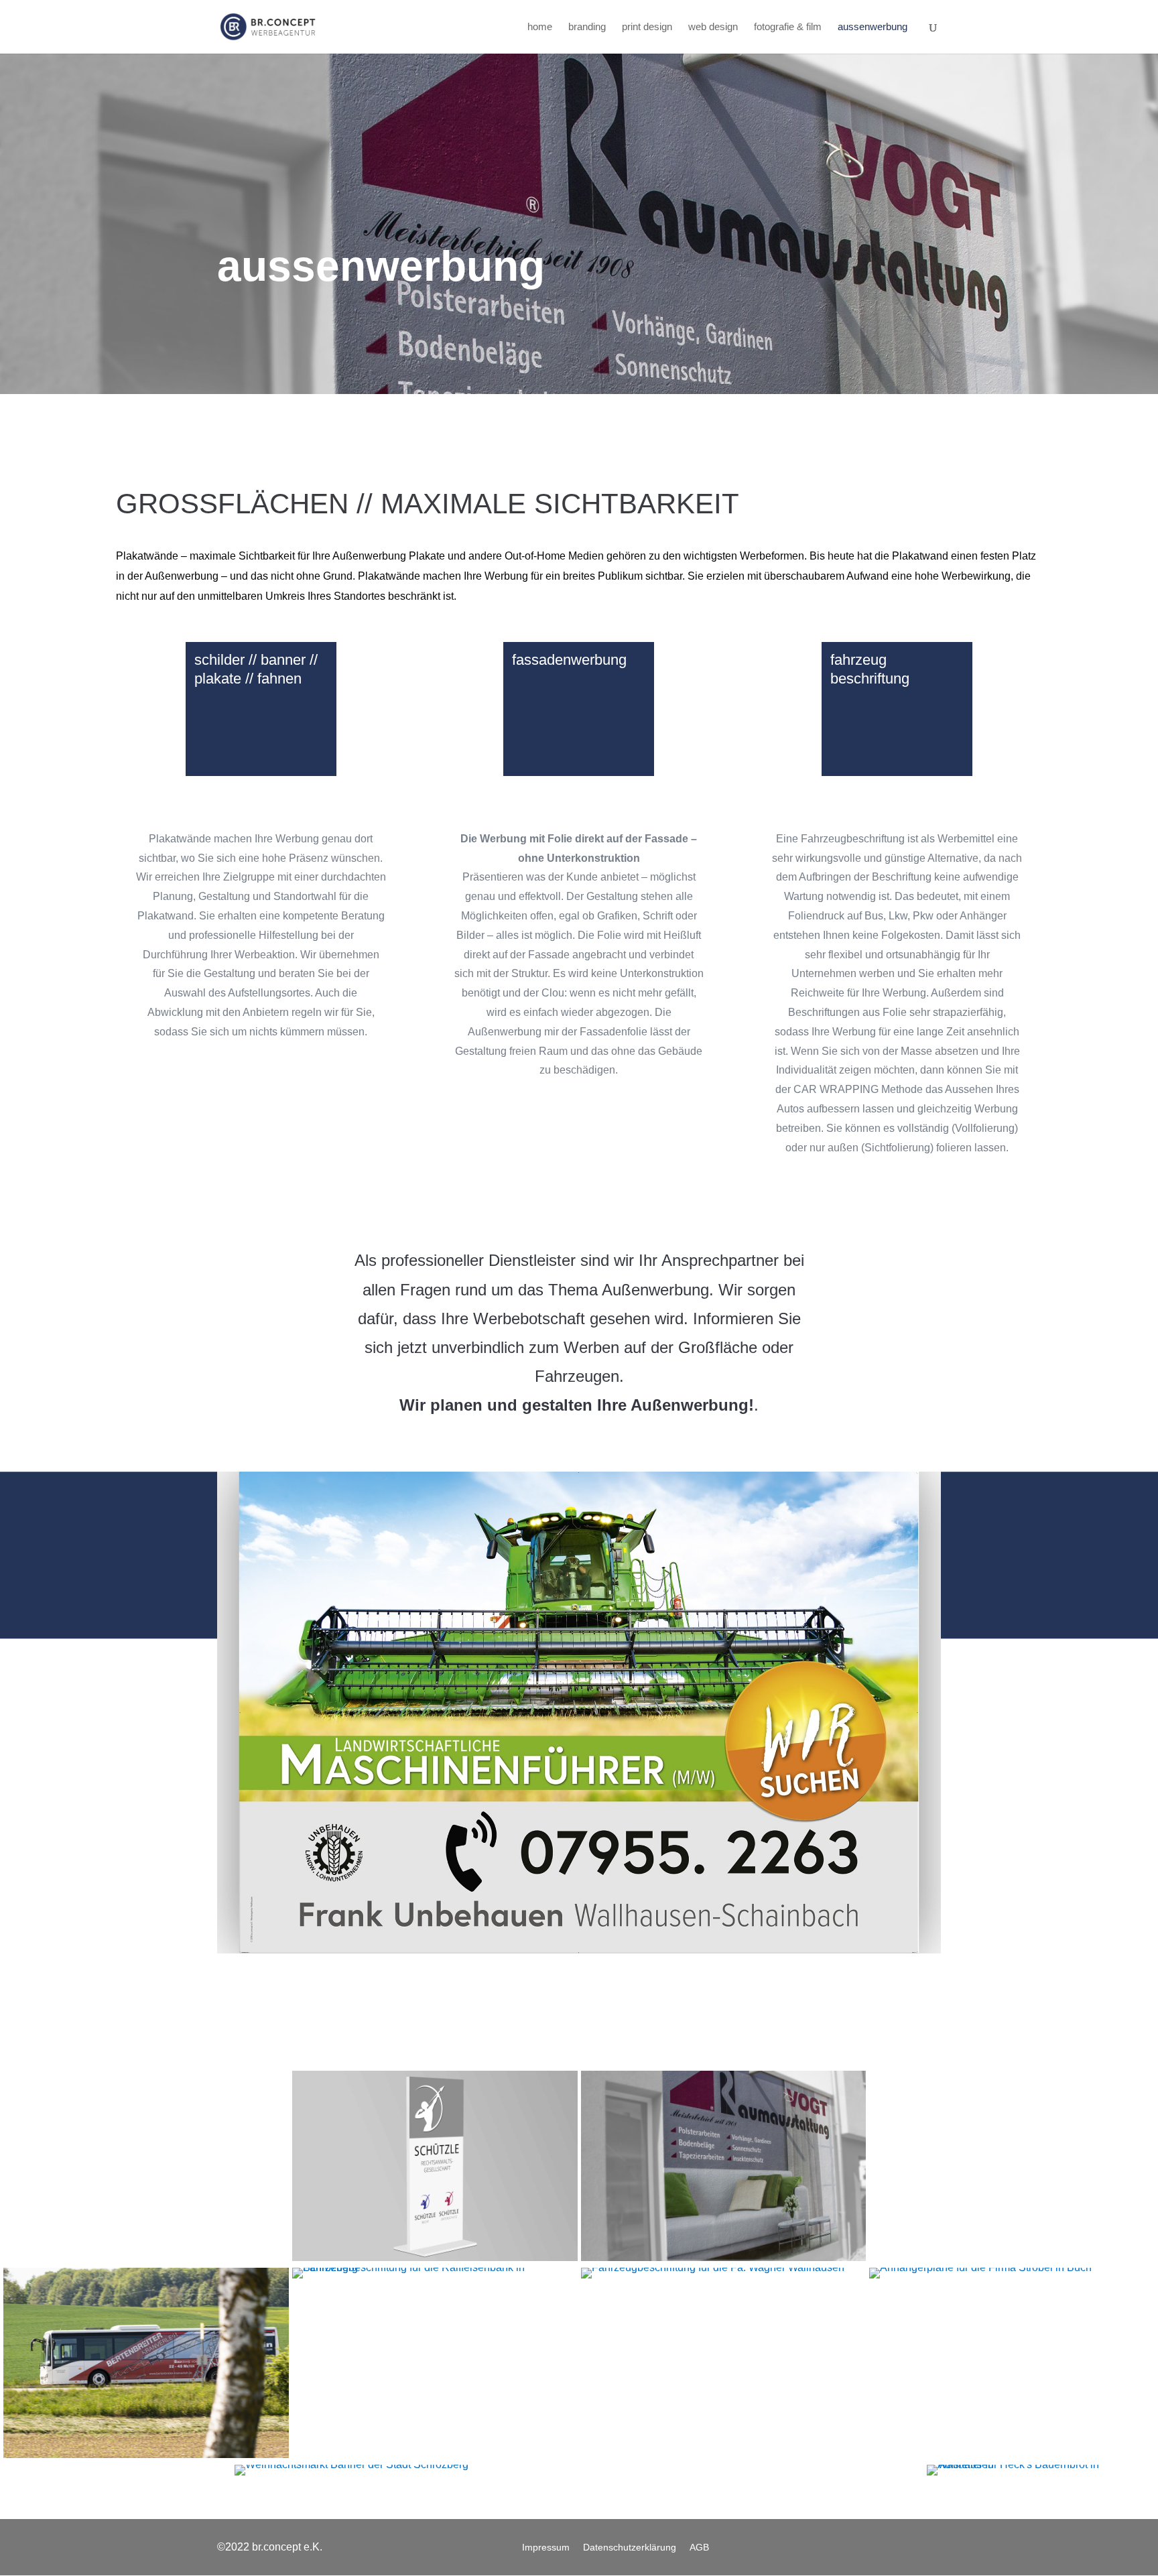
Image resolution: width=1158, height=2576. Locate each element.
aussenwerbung (873, 27)
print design (647, 27)
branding (587, 27)
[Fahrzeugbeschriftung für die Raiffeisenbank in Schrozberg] (435, 2273)
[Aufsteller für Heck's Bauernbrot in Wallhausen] (1041, 2470)
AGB (699, 2548)
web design (713, 27)
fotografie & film (788, 27)
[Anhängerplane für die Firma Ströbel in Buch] (1012, 2273)
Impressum (546, 2548)
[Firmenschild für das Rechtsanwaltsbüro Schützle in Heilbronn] (435, 2166)
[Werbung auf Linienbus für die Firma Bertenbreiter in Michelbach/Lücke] (146, 2363)
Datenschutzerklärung (630, 2548)
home (540, 27)
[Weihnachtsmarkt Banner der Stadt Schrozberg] (579, 2470)
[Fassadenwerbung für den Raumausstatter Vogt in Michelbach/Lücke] (724, 2166)
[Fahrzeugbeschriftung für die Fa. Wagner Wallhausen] (724, 2273)
